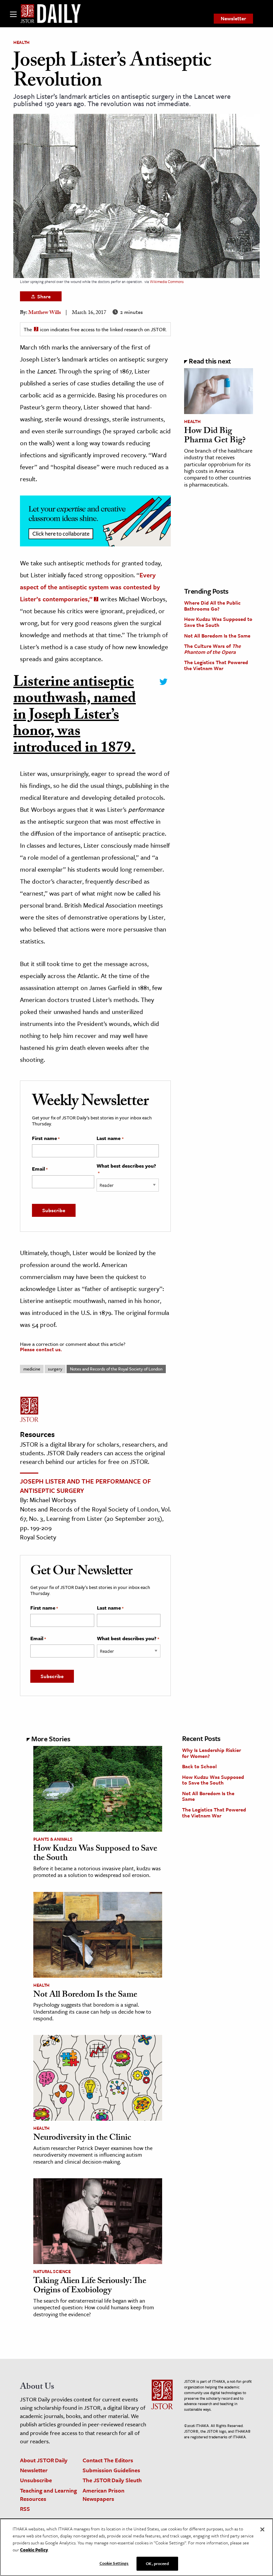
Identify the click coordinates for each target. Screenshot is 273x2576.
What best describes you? (126, 1169)
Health (21, 42)
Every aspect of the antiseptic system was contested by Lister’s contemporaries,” (90, 587)
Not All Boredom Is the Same (217, 636)
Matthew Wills (45, 313)
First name (46, 1138)
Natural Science (52, 2271)
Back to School (199, 1766)
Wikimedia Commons (167, 282)
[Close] (262, 2529)
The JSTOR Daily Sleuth (112, 2480)
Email (40, 1169)
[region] (136, 2547)
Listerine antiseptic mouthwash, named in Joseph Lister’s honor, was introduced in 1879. (75, 717)
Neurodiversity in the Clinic (82, 2138)
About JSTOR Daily (44, 2460)
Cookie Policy (34, 2550)
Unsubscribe (36, 2480)
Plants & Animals (53, 1839)
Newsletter (233, 18)
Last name (110, 1138)
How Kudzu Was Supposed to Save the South (218, 622)
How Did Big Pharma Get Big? (215, 436)
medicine (32, 1369)
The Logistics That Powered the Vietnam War (216, 665)
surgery (55, 1369)
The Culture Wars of (212, 649)
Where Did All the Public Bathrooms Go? (212, 606)
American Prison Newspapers (104, 2495)
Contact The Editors (108, 2460)
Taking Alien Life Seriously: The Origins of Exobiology (90, 2287)
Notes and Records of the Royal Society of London (116, 1369)
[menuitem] (233, 19)
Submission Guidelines (111, 2470)
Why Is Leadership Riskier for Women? (212, 1753)
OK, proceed (157, 2563)
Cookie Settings (114, 2563)
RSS (25, 2509)
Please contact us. (41, 1349)
